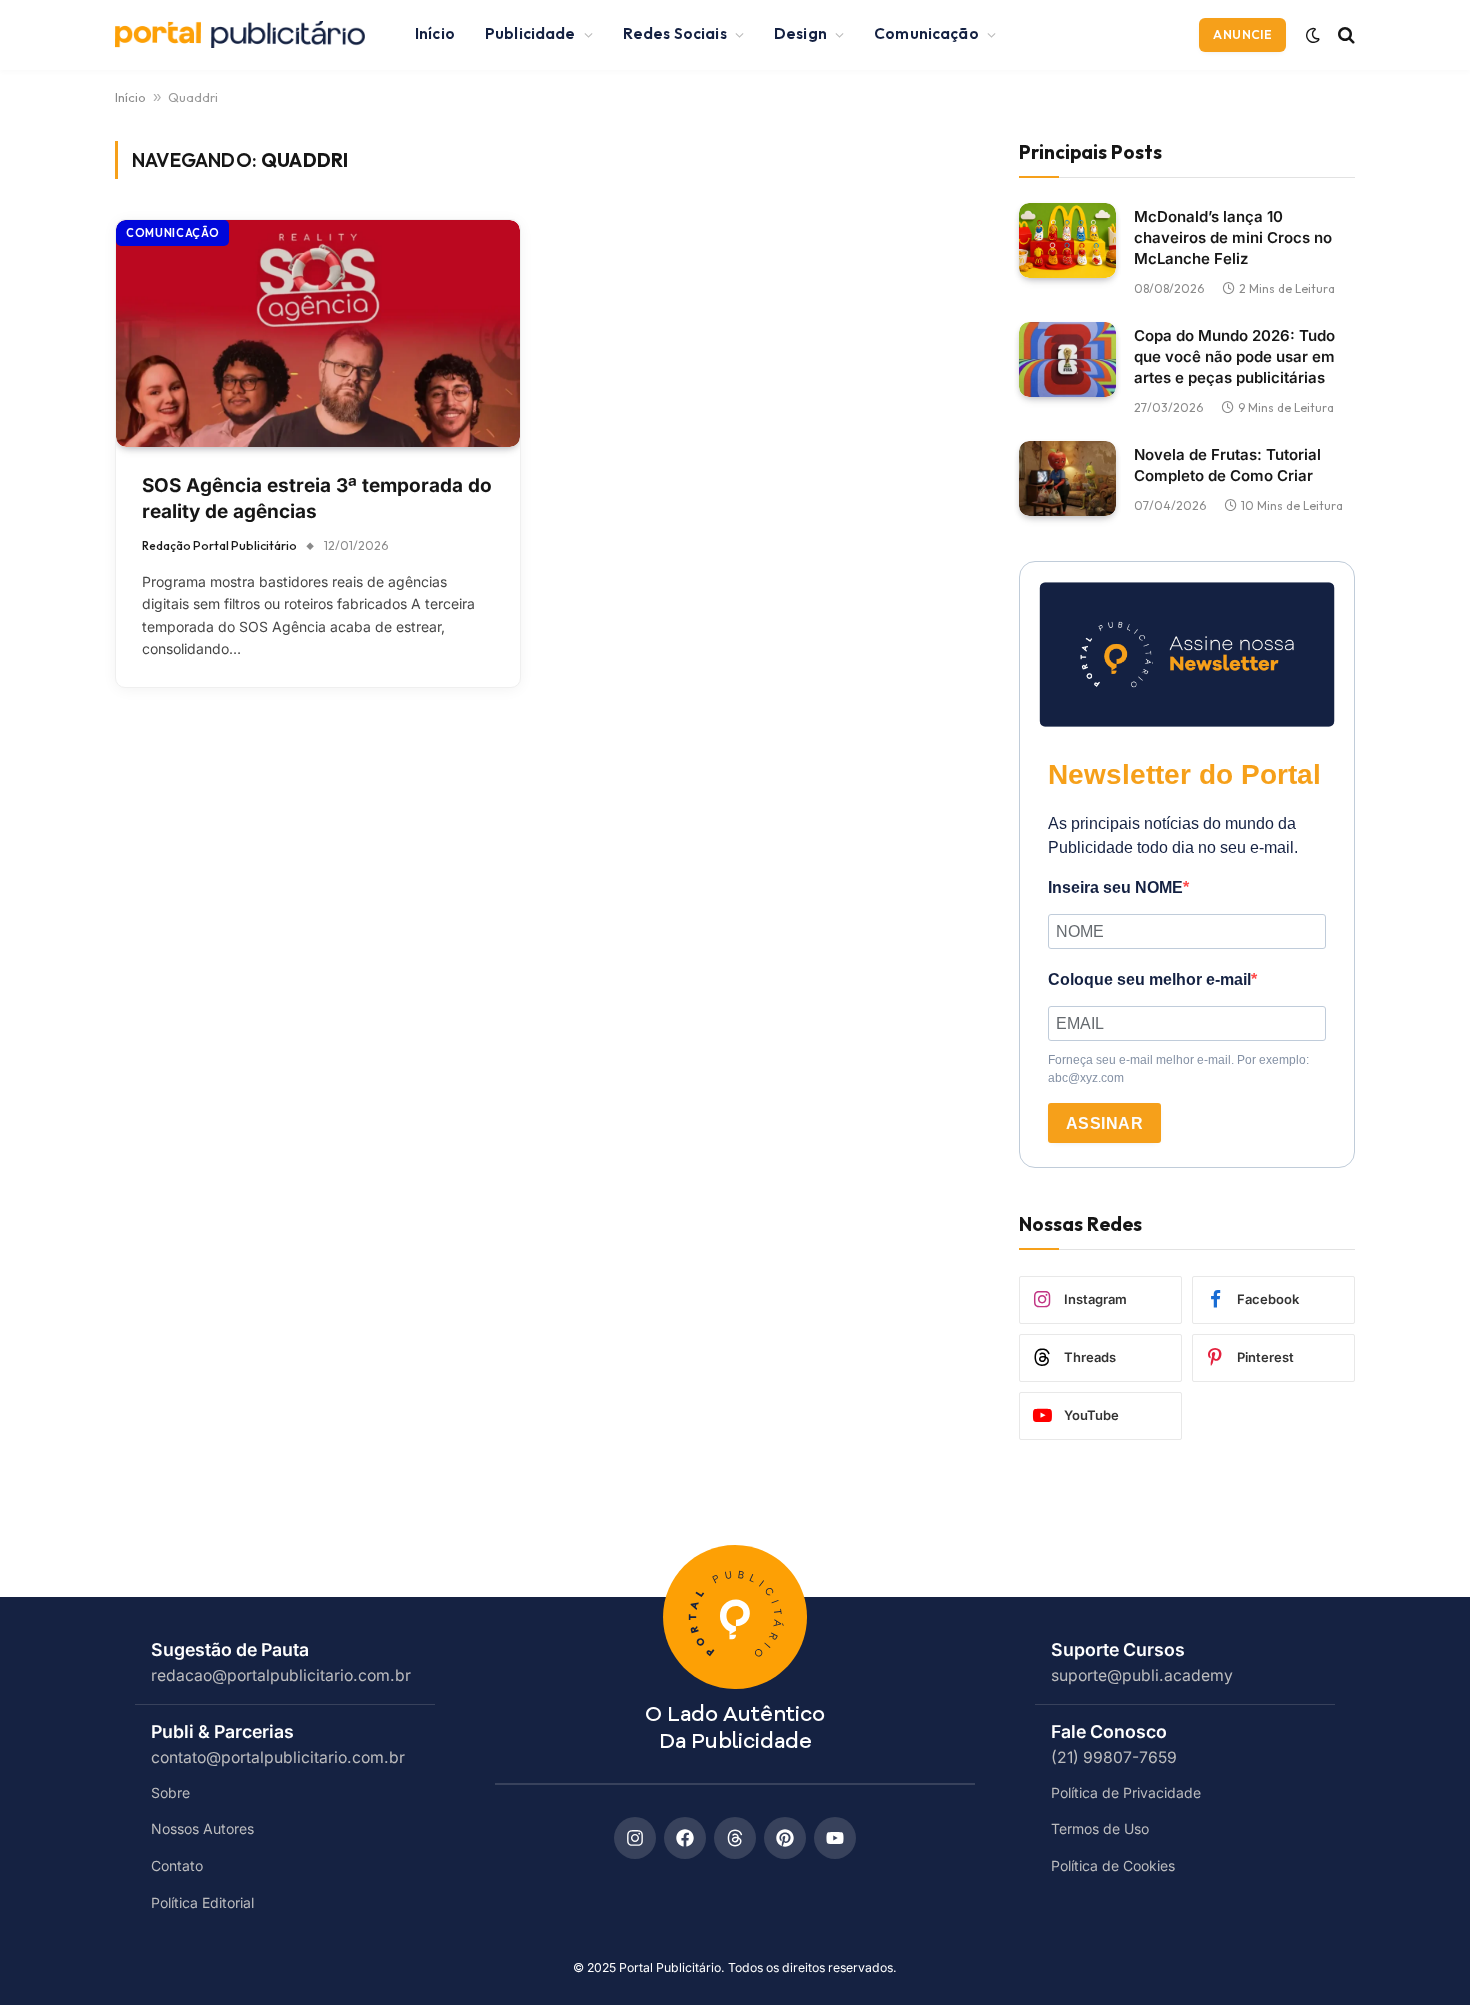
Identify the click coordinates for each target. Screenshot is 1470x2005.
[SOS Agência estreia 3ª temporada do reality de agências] (318, 333)
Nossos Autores (202, 1828)
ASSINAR (1104, 1123)
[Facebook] (685, 1838)
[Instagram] (635, 1838)
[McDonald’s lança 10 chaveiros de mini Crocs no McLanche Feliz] (1067, 240)
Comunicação (926, 33)
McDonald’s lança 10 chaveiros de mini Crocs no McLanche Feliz (1233, 236)
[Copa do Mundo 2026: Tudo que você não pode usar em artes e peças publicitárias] (1067, 359)
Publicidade (530, 33)
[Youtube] (835, 1838)
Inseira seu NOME (1115, 887)
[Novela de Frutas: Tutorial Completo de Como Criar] (1067, 478)
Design (800, 33)
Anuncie (1242, 34)
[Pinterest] (785, 1838)
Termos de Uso (1100, 1828)
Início (435, 33)
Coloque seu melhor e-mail (1149, 979)
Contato (177, 1865)
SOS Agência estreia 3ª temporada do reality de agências (317, 499)
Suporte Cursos (1118, 1649)
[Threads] (735, 1838)
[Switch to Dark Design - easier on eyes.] (1313, 35)
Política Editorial (202, 1902)
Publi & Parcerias (222, 1731)
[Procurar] (1344, 34)
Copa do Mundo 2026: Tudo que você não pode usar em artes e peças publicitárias (1234, 355)
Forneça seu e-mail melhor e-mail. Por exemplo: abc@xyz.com (1178, 1069)
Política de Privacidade (1126, 1792)
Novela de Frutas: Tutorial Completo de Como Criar (1227, 464)
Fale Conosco (1109, 1731)
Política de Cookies (1113, 1865)
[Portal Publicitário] (240, 35)
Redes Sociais (675, 33)
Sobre (170, 1792)
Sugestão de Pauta (230, 1649)
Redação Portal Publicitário (219, 545)
